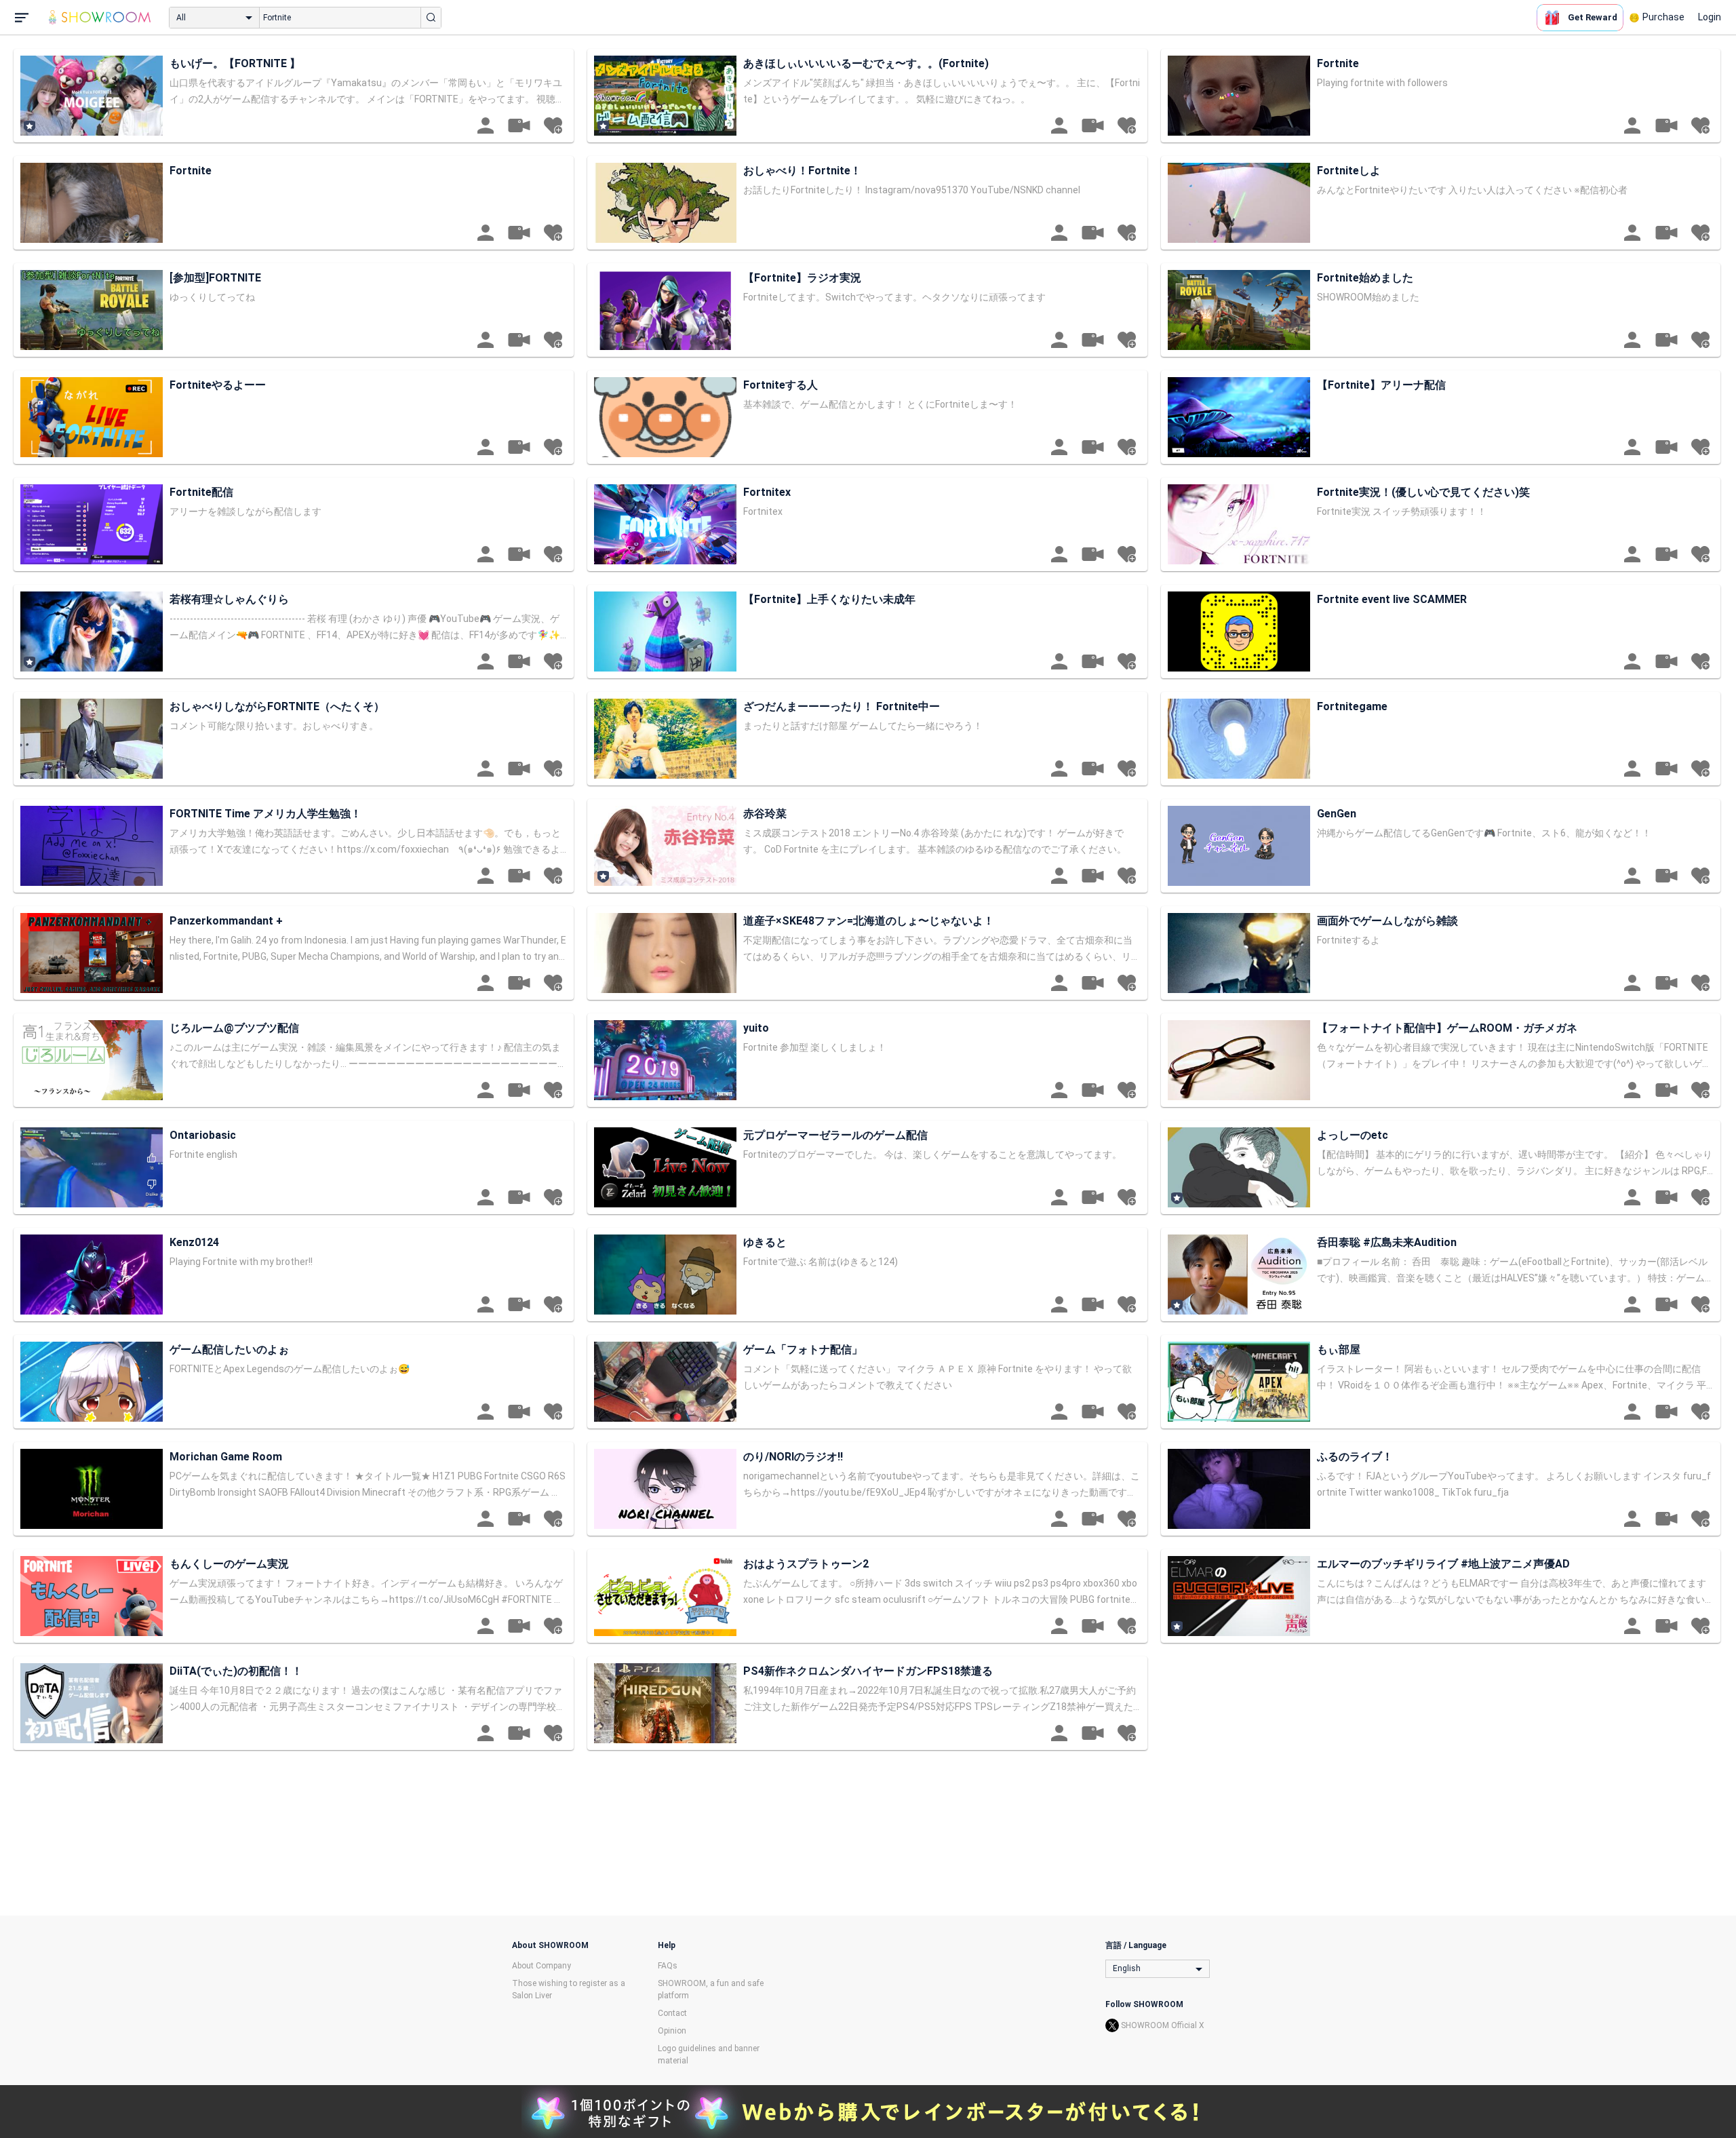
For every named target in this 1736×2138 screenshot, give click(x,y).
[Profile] (486, 125)
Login (1710, 17)
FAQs (668, 1966)
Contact (672, 2013)
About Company (541, 1966)
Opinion (672, 2031)
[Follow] (553, 125)
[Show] (519, 125)
